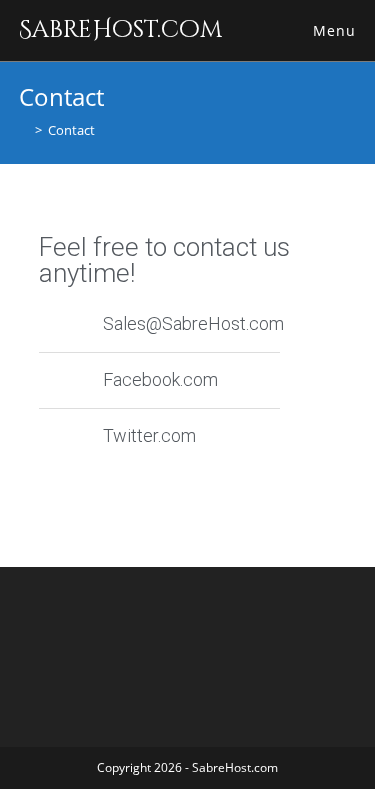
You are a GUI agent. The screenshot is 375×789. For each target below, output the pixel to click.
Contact (71, 130)
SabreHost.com (120, 30)
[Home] (24, 130)
